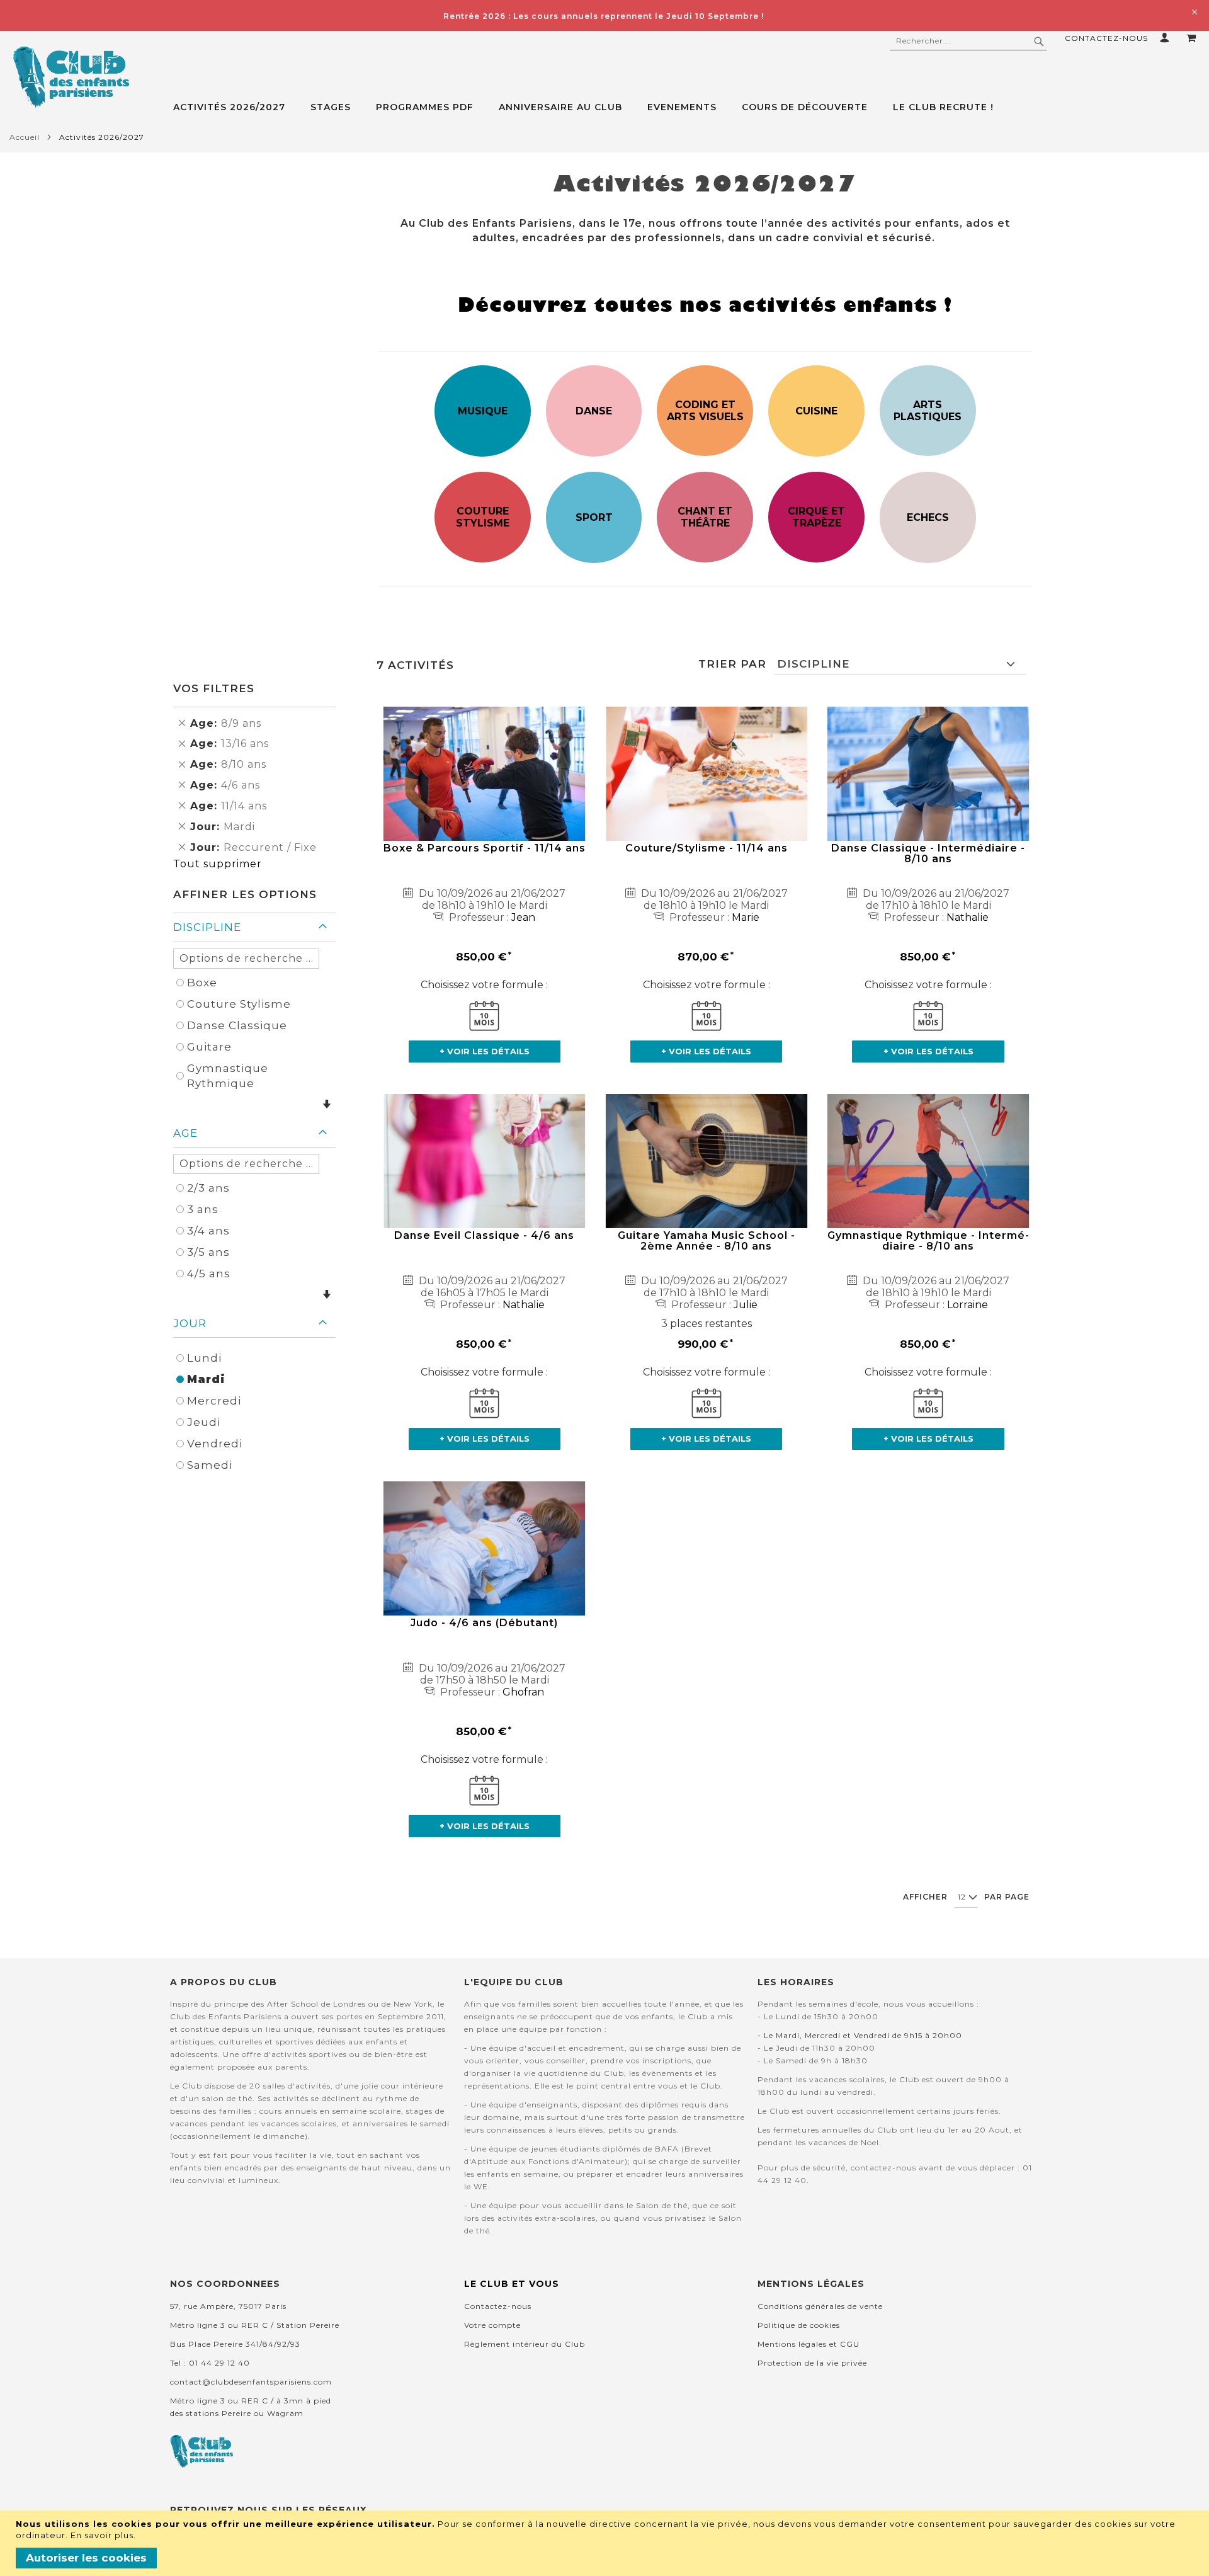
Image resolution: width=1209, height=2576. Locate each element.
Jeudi (204, 1422)
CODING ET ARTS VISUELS (705, 411)
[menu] (691, 107)
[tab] (691, 107)
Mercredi (214, 1401)
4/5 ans (209, 1274)
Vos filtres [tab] (214, 688)
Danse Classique (237, 1025)
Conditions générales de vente (820, 2306)
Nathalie (968, 917)
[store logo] (71, 77)
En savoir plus (102, 2535)
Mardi (206, 1379)
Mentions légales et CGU (809, 2344)
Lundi (204, 1358)
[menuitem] (236, 107)
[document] (606, 2543)
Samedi (210, 1465)
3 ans (203, 1209)
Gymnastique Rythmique (228, 1076)
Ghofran (523, 1692)
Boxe (202, 983)
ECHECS (928, 517)
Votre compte (492, 2325)
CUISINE (816, 411)
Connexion (1167, 37)
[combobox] (968, 41)
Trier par (732, 664)
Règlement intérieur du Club (525, 2344)
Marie (746, 917)
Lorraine (968, 1305)
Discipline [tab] (207, 927)
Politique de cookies (799, 2325)
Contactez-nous (1106, 38)
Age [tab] (185, 1133)
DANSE (594, 411)
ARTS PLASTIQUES (928, 411)
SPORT (594, 517)
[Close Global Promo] (1194, 11)
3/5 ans (208, 1252)
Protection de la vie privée (812, 2363)
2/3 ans (208, 1188)
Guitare (209, 1047)
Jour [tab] (190, 1323)
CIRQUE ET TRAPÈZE (816, 517)
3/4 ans (208, 1231)
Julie (746, 1305)
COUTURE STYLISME (483, 517)
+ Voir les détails (485, 1051)
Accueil (25, 137)
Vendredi (215, 1444)
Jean (523, 917)
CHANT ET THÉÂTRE (705, 517)
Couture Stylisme (239, 1004)
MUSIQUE (483, 411)
